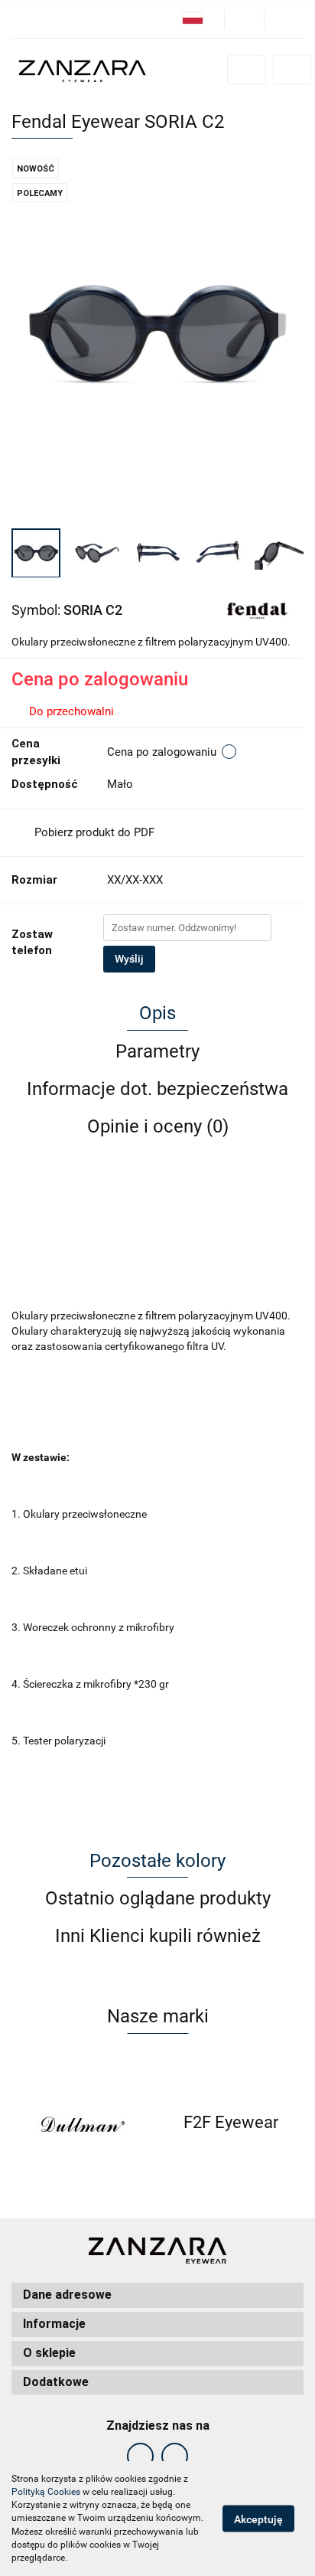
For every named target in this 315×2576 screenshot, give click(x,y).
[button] (157, 2295)
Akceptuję (258, 2519)
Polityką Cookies (46, 2492)
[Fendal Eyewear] (257, 609)
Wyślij (129, 959)
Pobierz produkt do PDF (94, 832)
